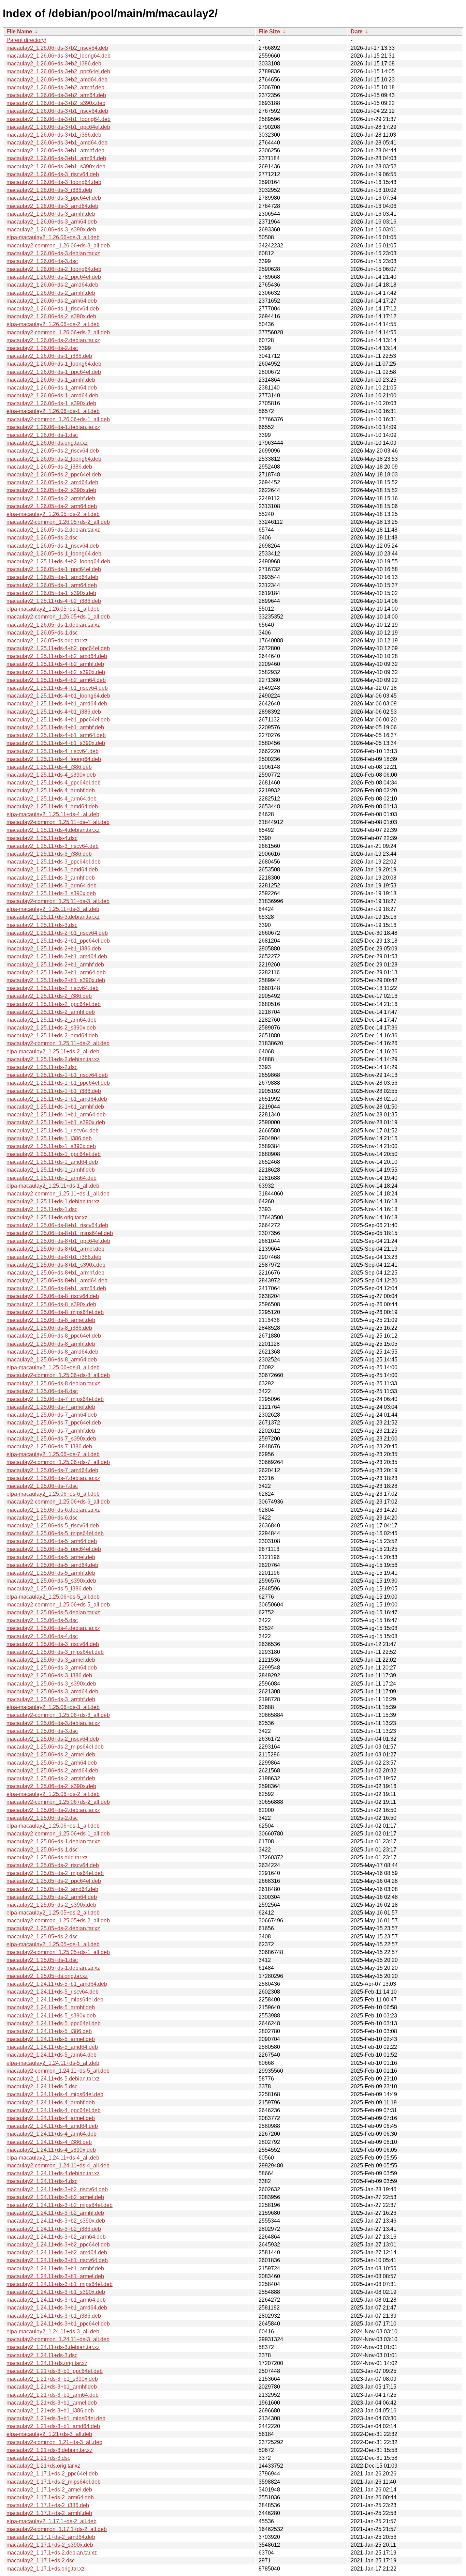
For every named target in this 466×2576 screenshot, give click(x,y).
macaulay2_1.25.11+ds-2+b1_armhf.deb (55, 965)
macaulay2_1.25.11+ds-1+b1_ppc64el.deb (58, 1083)
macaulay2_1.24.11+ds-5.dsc (42, 2086)
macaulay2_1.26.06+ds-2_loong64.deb (54, 269)
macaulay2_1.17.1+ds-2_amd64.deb (51, 2537)
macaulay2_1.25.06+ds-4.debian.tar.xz (53, 1628)
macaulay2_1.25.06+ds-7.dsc (42, 1486)
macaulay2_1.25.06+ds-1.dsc (42, 1850)
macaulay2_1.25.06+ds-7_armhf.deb (51, 1431)
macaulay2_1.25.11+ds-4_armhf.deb (51, 790)
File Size (269, 32)
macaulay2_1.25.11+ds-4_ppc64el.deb (54, 783)
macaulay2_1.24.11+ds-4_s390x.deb (51, 2150)
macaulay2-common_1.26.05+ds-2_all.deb (58, 522)
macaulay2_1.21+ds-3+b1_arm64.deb (53, 2395)
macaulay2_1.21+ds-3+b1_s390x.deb (52, 2379)
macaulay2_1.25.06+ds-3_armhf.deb (51, 1699)
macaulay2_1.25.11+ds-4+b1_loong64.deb (58, 696)
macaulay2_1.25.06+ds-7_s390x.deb (51, 1439)
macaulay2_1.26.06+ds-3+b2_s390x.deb (56, 103)
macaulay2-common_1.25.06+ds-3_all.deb (58, 1715)
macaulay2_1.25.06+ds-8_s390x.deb (51, 1304)
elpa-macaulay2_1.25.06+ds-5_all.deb (53, 1597)
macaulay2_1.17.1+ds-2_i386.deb (48, 2505)
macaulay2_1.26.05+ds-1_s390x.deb (51, 593)
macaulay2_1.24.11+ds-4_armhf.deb (51, 2102)
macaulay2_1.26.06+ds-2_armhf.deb (51, 293)
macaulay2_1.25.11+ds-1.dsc (42, 1209)
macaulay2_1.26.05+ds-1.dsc (42, 633)
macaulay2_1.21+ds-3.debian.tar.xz (49, 2450)
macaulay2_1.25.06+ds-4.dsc (42, 1636)
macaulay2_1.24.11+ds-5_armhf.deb (51, 2007)
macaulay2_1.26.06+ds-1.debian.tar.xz (53, 427)
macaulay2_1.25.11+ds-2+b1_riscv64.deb (57, 933)
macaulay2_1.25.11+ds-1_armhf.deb (51, 1170)
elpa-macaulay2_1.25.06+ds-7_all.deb (53, 1454)
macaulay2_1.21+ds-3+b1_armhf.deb (52, 2387)
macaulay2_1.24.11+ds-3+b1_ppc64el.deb (58, 2324)
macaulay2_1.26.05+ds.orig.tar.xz (47, 641)
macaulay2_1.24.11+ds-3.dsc (42, 2355)
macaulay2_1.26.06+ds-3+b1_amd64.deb (57, 143)
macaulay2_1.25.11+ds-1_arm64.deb (52, 1178)
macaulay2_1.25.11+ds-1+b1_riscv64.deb (57, 1075)
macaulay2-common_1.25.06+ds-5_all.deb (58, 1605)
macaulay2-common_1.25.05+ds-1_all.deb (58, 1952)
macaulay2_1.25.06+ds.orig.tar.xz (47, 1857)
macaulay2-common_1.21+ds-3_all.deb (54, 2442)
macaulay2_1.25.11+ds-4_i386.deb (49, 767)
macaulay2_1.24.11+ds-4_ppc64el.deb (54, 2110)
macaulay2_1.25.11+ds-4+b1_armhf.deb (55, 727)
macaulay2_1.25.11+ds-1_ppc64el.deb (54, 1154)
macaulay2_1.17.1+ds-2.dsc (41, 2560)
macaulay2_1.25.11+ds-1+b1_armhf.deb (55, 1107)
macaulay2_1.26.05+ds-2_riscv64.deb (53, 451)
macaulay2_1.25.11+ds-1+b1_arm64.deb (56, 1115)
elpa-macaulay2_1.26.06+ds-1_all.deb (53, 411)
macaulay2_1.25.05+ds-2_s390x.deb (51, 1905)
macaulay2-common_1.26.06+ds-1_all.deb (58, 419)
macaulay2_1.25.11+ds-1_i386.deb (49, 1138)
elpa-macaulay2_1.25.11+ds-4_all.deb (53, 814)
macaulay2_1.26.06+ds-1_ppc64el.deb (54, 372)
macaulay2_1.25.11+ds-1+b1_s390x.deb (56, 1122)
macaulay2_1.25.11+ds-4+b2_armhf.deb (55, 664)
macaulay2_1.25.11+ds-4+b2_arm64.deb (56, 680)
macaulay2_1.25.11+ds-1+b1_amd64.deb (57, 1099)
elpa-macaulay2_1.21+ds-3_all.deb (49, 2434)
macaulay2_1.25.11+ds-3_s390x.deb (51, 893)
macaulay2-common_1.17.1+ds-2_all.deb (57, 2529)
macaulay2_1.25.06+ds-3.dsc (42, 1731)
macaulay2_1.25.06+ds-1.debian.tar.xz (53, 1841)
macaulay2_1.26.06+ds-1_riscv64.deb (53, 309)
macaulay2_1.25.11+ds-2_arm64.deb (52, 1020)
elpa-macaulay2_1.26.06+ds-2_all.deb (53, 324)
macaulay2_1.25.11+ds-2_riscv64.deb (53, 988)
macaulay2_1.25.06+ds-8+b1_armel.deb (55, 1249)
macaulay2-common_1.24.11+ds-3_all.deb (58, 2339)
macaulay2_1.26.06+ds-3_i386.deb (49, 190)
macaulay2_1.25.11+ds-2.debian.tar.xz (53, 1059)
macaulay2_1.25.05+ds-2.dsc (42, 1937)
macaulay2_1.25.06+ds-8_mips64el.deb (55, 1312)
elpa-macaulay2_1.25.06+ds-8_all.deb (53, 1367)
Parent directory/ (26, 40)
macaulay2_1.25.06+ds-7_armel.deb (51, 1407)
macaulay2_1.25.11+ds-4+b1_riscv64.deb (57, 688)
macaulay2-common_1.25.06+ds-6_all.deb (58, 1502)
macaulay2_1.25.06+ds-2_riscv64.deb (53, 1739)
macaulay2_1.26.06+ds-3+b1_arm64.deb (56, 158)
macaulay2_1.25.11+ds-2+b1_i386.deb (54, 949)
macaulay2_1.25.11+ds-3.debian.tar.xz (53, 917)
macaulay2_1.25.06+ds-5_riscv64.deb (53, 1526)
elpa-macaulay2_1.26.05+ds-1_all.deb (53, 609)
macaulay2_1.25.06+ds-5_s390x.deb (51, 1581)
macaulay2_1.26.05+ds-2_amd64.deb (52, 482)
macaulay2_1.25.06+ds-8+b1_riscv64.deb (57, 1225)
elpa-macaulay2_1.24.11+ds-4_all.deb (53, 2158)
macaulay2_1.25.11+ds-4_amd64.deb (52, 806)
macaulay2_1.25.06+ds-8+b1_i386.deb (54, 1257)
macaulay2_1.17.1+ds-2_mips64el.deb (54, 2482)
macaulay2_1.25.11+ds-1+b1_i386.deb (54, 1091)
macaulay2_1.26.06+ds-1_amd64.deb (52, 395)
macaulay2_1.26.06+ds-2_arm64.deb (52, 301)
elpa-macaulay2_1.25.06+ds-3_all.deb (53, 1707)
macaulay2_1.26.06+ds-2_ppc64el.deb (54, 277)
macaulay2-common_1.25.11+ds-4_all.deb (58, 822)
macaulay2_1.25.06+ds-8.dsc (42, 1391)
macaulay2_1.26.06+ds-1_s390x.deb (51, 403)
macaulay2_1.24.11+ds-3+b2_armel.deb (55, 2197)
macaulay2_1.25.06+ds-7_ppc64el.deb (54, 1423)
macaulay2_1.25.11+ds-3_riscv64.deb (53, 846)
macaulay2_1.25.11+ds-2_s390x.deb (51, 1028)
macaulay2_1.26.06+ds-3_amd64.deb (52, 206)
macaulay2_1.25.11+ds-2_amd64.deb (52, 1035)
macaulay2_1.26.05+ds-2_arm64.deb (52, 506)
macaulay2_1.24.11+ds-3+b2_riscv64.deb (57, 2189)
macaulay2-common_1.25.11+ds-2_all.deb (58, 1043)
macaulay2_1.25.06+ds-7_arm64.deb (52, 1415)
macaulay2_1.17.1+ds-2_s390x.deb (50, 2545)
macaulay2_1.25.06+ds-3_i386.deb (49, 1675)
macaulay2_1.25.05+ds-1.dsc (42, 1960)
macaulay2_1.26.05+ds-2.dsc (42, 538)
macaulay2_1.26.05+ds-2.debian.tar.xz (53, 530)
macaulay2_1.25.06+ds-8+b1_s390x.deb (56, 1265)
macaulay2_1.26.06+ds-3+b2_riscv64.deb (57, 48)
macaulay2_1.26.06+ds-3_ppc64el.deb (54, 198)
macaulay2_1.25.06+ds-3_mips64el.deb (55, 1652)
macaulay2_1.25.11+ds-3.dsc (42, 925)
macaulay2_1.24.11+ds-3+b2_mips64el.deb (60, 2205)
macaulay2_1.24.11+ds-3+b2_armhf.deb (55, 2213)
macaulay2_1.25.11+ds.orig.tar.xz (47, 1217)
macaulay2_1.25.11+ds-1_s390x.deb (51, 1146)
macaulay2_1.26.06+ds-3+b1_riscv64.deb (57, 111)
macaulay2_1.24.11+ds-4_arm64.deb (52, 2134)
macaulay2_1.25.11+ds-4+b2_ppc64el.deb (58, 648)
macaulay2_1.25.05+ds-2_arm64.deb (52, 1897)
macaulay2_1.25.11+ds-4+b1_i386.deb (54, 712)
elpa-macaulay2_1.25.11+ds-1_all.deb (53, 1186)
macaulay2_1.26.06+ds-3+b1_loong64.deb (59, 119)
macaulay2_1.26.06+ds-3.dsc (42, 261)
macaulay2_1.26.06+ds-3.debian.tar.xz (53, 253)
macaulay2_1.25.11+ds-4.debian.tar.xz (53, 830)
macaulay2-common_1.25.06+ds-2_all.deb (58, 1802)
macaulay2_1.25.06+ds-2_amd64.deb (52, 1771)
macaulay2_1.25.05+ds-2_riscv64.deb (53, 1865)
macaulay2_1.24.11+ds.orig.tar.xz (47, 2363)
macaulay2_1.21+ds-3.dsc (38, 2458)
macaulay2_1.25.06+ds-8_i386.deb (49, 1328)
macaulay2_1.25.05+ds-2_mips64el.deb (55, 1873)
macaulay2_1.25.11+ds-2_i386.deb (49, 996)
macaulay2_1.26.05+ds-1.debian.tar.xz (53, 625)
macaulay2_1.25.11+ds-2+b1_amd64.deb (57, 956)
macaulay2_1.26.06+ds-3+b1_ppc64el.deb (58, 127)
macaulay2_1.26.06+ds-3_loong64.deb (54, 182)
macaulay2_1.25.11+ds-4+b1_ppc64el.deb (58, 720)
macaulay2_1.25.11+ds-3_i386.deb (49, 854)
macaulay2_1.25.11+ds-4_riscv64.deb (53, 751)
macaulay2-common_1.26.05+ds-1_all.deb (58, 617)
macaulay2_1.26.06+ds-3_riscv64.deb (53, 174)
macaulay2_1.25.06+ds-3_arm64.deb (52, 1668)
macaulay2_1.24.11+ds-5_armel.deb (51, 2039)
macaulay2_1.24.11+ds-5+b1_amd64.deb (57, 1984)
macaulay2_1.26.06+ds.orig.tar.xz (47, 443)
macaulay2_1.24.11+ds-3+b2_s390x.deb (56, 2221)
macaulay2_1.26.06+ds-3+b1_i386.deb (54, 135)
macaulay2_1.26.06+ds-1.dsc (42, 435)
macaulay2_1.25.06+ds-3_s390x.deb (51, 1684)
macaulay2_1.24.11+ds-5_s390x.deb (51, 2016)
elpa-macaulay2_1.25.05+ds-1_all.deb (53, 1944)
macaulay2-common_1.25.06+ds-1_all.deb (58, 1834)
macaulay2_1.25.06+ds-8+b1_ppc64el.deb (58, 1241)
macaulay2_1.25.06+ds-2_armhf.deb (51, 1778)
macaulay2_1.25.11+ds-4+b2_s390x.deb (56, 672)
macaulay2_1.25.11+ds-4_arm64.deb (52, 799)
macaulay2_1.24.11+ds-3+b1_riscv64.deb (57, 2260)
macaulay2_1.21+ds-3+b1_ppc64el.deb (55, 2371)
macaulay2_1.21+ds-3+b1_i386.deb (50, 2411)
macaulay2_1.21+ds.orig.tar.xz (43, 2466)
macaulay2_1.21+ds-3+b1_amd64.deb (53, 2426)
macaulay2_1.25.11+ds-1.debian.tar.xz (53, 1201)
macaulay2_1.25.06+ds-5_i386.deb (49, 1589)
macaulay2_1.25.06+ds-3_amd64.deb (52, 1691)
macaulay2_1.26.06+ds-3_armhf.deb (51, 214)
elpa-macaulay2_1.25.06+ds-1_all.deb (53, 1826)
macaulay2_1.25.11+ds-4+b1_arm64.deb (56, 735)
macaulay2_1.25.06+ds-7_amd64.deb (52, 1470)
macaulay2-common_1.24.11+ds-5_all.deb (58, 2071)
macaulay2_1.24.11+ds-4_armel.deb (51, 2118)
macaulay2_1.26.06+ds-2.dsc (42, 348)
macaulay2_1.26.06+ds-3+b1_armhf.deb (55, 150)
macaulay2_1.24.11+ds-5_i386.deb (49, 2031)
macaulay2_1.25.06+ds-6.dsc (42, 1518)
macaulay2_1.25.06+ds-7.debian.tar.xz (53, 1478)
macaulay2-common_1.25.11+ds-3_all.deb (58, 901)
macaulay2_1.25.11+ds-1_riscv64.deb (53, 1131)
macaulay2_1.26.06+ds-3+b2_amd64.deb (57, 80)
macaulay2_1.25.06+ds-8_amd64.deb (52, 1352)
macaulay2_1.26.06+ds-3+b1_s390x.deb (56, 166)
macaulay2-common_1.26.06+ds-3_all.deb (58, 246)
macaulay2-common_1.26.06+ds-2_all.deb (58, 332)
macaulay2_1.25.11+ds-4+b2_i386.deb (54, 601)
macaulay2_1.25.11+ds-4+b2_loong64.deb (58, 561)
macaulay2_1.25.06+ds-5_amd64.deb (52, 1565)
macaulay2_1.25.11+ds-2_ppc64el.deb (54, 1004)
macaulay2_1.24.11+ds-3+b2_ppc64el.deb (58, 2245)
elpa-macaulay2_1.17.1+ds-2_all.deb (52, 2521)
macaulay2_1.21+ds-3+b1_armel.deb (52, 2403)
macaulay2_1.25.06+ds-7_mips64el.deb (55, 1399)
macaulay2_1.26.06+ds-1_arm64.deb (52, 388)
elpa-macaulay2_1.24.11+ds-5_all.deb (53, 2063)
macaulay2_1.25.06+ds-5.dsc (42, 1620)
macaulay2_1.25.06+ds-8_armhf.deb (51, 1344)
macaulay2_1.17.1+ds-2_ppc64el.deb (52, 2474)
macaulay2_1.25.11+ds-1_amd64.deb (52, 1162)
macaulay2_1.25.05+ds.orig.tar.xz (47, 1976)
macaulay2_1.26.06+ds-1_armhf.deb (51, 380)
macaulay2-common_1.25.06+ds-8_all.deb (58, 1375)
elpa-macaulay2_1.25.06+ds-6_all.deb (53, 1494)
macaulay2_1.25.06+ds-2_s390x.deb (51, 1786)
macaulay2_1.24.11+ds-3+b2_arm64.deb (56, 2237)
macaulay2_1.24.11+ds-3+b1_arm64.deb (56, 2300)
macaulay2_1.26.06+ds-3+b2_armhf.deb (55, 87)
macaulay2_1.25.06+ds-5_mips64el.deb (55, 1533)
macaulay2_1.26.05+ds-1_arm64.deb (52, 585)
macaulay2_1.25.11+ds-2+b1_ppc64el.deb (58, 941)
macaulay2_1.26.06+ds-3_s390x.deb (51, 230)
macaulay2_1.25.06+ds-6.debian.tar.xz (53, 1510)
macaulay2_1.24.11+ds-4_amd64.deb (52, 2126)
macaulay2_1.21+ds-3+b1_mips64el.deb (56, 2418)
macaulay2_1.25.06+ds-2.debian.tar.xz (53, 1810)
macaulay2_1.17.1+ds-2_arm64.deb (50, 2497)
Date (357, 32)
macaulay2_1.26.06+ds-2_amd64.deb (52, 285)
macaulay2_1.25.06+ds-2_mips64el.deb (55, 1747)
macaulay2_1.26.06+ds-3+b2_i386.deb (54, 64)
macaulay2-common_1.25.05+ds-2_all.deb (58, 1920)
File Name (19, 32)
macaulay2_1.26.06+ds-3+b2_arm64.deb (56, 95)
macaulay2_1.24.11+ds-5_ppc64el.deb (54, 2023)
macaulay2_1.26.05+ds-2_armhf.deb (51, 498)
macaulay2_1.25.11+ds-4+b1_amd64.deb (57, 704)
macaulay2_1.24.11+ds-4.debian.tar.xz (53, 2173)
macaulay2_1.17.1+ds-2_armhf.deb (49, 2513)
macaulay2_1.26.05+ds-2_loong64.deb (54, 459)
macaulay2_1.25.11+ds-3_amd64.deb (52, 870)
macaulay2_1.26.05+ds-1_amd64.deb (52, 577)
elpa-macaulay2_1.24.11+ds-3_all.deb (53, 2331)
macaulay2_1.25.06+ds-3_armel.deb (51, 1660)
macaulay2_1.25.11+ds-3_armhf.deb (51, 878)
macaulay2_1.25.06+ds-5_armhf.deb (51, 1573)
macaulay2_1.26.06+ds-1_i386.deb (49, 356)
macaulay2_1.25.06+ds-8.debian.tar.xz (53, 1383)
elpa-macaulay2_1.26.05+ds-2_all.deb (53, 514)
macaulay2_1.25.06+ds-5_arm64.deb (52, 1541)
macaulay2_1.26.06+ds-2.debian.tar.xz (53, 340)
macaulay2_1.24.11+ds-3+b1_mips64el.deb (60, 2284)
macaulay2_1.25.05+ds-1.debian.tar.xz (53, 1968)
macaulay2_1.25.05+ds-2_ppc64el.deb (54, 1881)
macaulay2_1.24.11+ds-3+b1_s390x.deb (56, 2292)
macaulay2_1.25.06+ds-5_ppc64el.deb (54, 1549)
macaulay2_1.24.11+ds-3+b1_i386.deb (54, 2316)
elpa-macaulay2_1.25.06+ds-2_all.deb (53, 1794)
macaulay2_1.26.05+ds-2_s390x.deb (51, 490)
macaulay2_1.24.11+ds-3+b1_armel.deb (55, 2276)
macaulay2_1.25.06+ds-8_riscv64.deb (53, 1296)
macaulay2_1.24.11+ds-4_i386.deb (49, 2142)
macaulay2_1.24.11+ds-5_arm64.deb (52, 2055)
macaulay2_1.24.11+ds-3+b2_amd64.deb (57, 2252)
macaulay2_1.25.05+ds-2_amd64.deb (52, 1889)
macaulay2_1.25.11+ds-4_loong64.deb (54, 759)
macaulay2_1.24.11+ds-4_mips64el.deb (55, 2094)
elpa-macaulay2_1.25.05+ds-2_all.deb (53, 1913)
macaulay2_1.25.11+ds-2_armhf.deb (51, 1012)
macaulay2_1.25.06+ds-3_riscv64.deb (53, 1644)
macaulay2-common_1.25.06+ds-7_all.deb (58, 1462)
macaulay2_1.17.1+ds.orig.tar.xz (46, 2569)
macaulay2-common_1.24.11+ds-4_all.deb (58, 2166)
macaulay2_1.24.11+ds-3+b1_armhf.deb (55, 2268)
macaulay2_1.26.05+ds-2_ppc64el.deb (54, 475)
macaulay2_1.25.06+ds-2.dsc (42, 1818)
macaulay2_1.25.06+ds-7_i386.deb (49, 1446)
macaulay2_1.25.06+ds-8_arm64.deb (52, 1360)
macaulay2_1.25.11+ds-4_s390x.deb (51, 775)
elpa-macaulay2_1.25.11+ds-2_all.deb (53, 1051)
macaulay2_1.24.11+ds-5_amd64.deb (52, 2047)
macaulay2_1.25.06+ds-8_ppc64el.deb (54, 1336)
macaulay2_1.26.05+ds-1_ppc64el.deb (54, 569)
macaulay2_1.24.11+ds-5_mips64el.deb (55, 2000)
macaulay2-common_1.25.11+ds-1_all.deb (58, 1194)
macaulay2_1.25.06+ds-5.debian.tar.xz (53, 1612)
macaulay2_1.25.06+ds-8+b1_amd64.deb (57, 1281)
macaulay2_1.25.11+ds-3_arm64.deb (52, 886)
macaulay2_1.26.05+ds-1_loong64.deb (54, 554)
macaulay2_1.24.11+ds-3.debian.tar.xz (53, 2347)
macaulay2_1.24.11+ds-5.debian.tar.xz (53, 2079)
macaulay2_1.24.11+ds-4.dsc (42, 2181)
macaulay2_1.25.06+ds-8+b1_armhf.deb (55, 1273)
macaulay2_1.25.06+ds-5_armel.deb (51, 1557)
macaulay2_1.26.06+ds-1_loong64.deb (54, 364)
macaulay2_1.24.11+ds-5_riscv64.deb (53, 1992)
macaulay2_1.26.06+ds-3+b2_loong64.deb (59, 56)
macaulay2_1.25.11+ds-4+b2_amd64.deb (57, 656)
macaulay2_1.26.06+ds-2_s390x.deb (51, 316)
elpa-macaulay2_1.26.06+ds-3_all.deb (53, 237)
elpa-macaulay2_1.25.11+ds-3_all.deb (53, 909)
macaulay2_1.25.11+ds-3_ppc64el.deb (54, 862)
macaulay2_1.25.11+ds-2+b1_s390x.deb (56, 980)
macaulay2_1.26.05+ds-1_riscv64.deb (53, 546)
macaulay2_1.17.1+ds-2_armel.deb (49, 2490)
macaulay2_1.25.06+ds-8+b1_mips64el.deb (60, 1233)
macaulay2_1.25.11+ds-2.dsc (42, 1067)
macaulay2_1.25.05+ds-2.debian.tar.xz (53, 1928)
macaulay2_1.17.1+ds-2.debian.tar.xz (52, 2553)
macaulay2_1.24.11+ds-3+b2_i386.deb (54, 2229)
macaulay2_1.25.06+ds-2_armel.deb (51, 1755)
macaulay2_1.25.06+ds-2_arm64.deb (52, 1763)
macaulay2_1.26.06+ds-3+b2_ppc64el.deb (58, 71)
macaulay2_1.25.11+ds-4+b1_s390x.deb (56, 743)
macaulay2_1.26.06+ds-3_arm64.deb (52, 222)
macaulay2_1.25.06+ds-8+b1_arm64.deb (56, 1288)
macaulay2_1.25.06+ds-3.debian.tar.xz (53, 1723)
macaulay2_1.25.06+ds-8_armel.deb (51, 1320)
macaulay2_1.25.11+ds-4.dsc (42, 838)
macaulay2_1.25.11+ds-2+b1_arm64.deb (56, 972)
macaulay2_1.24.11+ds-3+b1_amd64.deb (57, 2308)
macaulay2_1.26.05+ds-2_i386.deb (49, 467)
